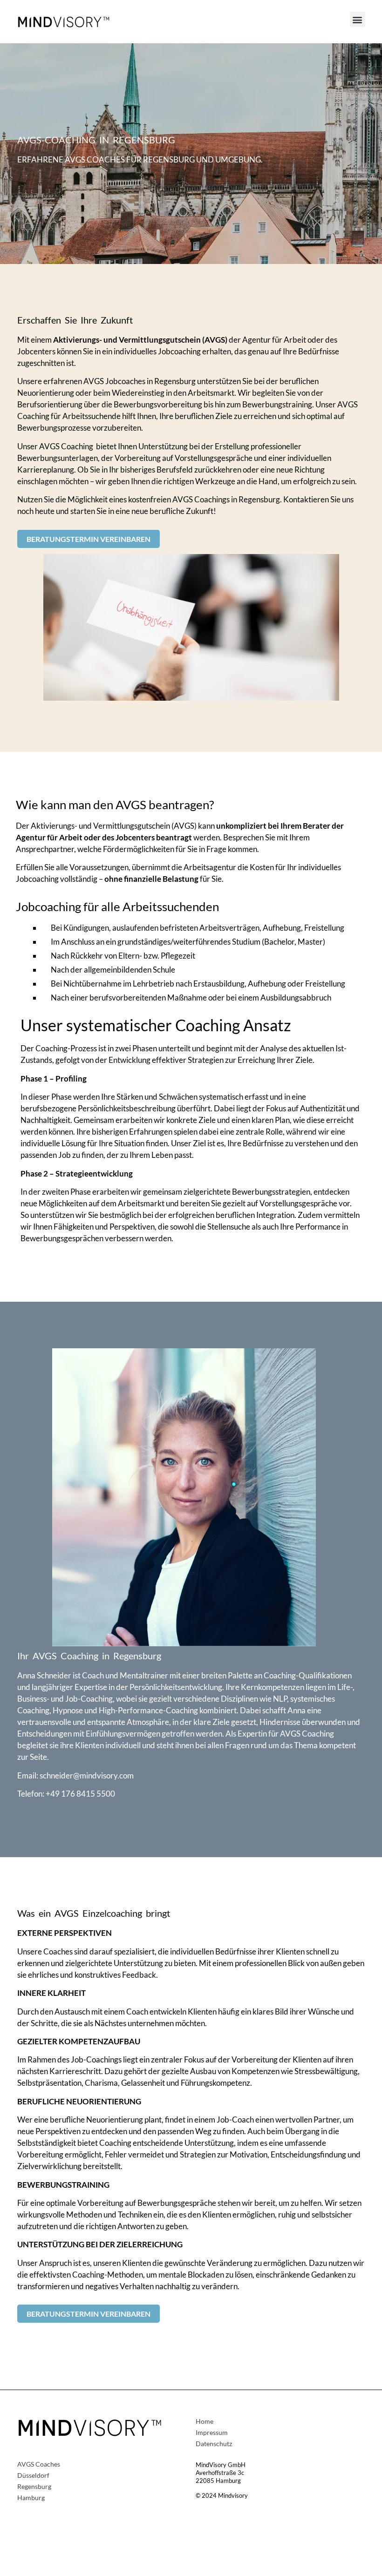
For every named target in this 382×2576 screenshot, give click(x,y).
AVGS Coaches (39, 2464)
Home (205, 2422)
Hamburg (31, 2498)
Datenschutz (214, 2444)
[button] (358, 19)
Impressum (212, 2433)
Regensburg (34, 2487)
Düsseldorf (33, 2476)
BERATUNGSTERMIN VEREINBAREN (89, 539)
